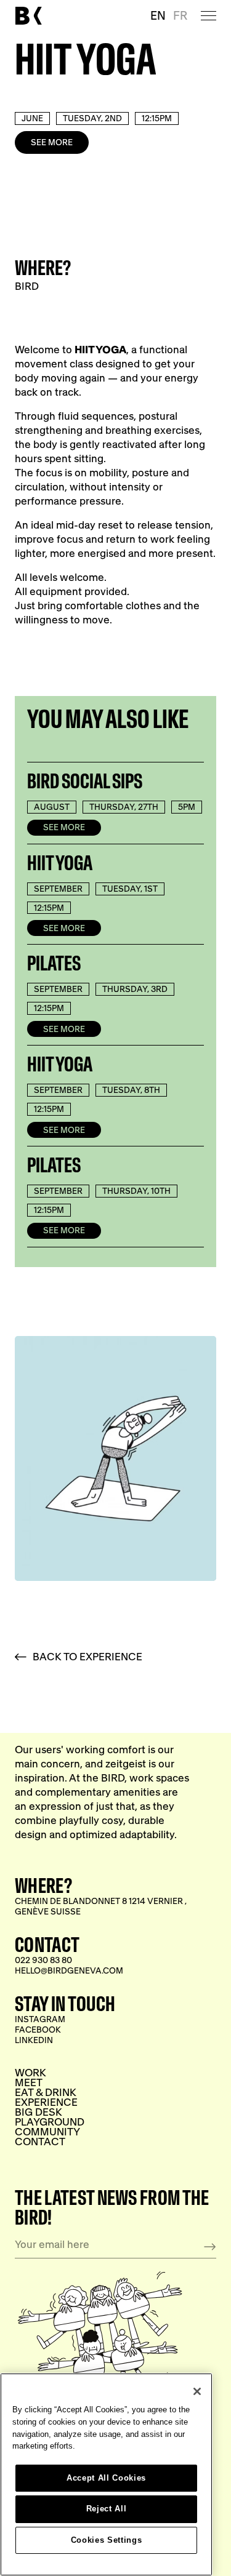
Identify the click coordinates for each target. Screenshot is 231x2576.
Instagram (40, 2019)
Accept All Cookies (106, 2478)
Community (47, 2132)
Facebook (38, 2030)
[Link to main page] (28, 16)
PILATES (54, 964)
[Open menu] (209, 15)
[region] (106, 2474)
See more (52, 142)
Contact (40, 2142)
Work (30, 2073)
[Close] (197, 2391)
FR (180, 15)
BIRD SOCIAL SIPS (85, 782)
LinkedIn (34, 2040)
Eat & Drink (46, 2092)
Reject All (107, 2509)
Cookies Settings (107, 2540)
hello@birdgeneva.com (69, 1971)
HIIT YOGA (60, 863)
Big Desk (38, 2112)
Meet (29, 2082)
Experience (46, 2102)
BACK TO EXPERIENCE (87, 1657)
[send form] (210, 2247)
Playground (50, 2122)
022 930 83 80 (43, 1960)
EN (158, 15)
